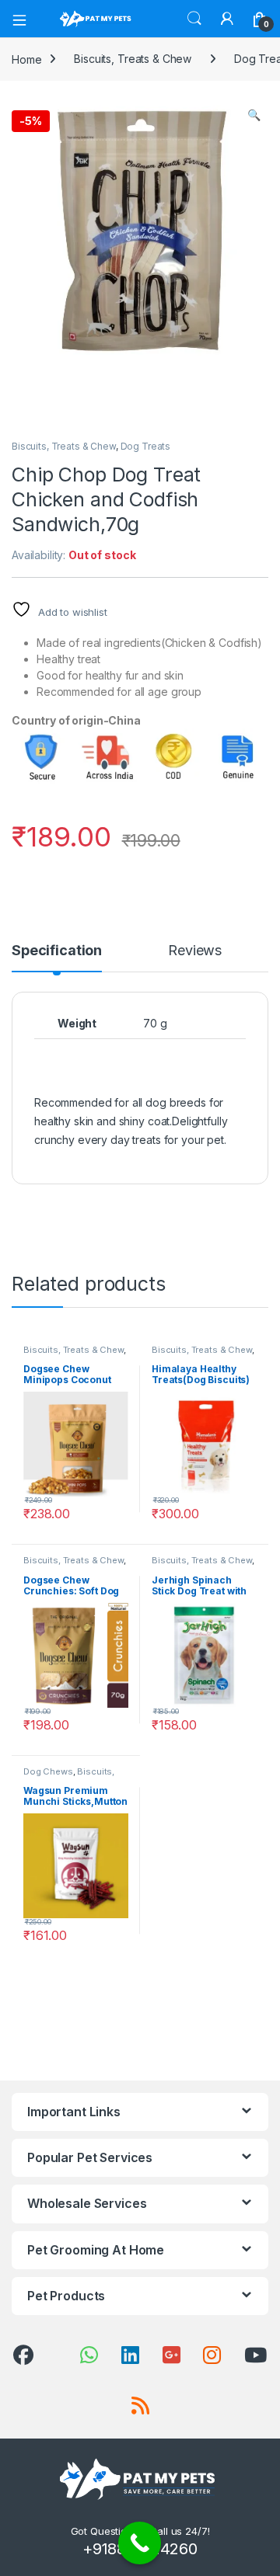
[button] (254, 115)
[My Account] (227, 19)
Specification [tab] (57, 951)
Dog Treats (146, 446)
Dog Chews (48, 1771)
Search (194, 19)
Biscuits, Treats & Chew (133, 59)
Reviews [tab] (195, 951)
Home (26, 59)
